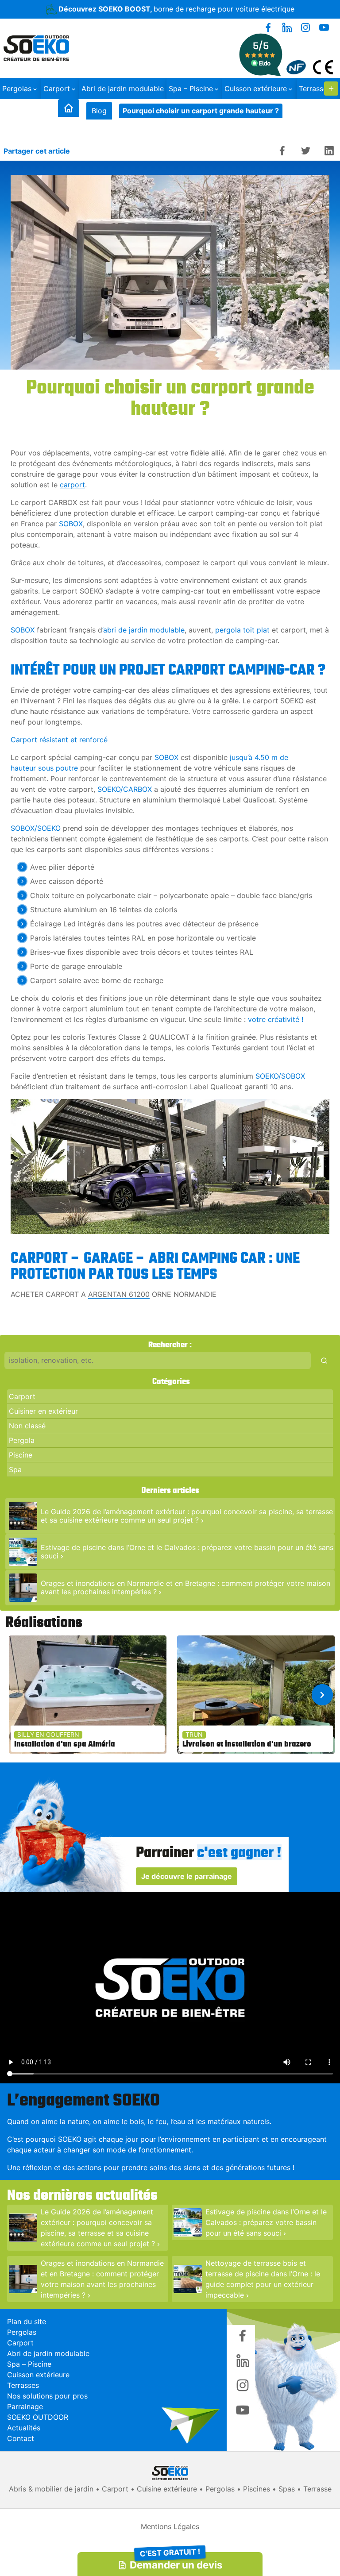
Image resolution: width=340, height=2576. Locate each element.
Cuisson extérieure (256, 89)
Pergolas (17, 89)
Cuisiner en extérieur (43, 1411)
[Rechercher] (324, 1360)
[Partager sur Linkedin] (329, 151)
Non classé (27, 1426)
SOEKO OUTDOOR (38, 2417)
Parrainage (25, 2406)
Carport (57, 89)
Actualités (24, 2428)
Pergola (22, 1440)
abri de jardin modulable (144, 630)
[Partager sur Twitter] (306, 151)
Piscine (21, 1455)
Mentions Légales (170, 2526)
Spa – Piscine (191, 89)
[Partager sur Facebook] (282, 151)
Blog (99, 111)
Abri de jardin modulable (123, 89)
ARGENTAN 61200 (119, 1294)
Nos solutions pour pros (47, 2396)
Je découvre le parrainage (187, 1876)
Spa (15, 1469)
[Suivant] (322, 1695)
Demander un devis (176, 2562)
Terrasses (23, 2385)
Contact (21, 2438)
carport (72, 485)
